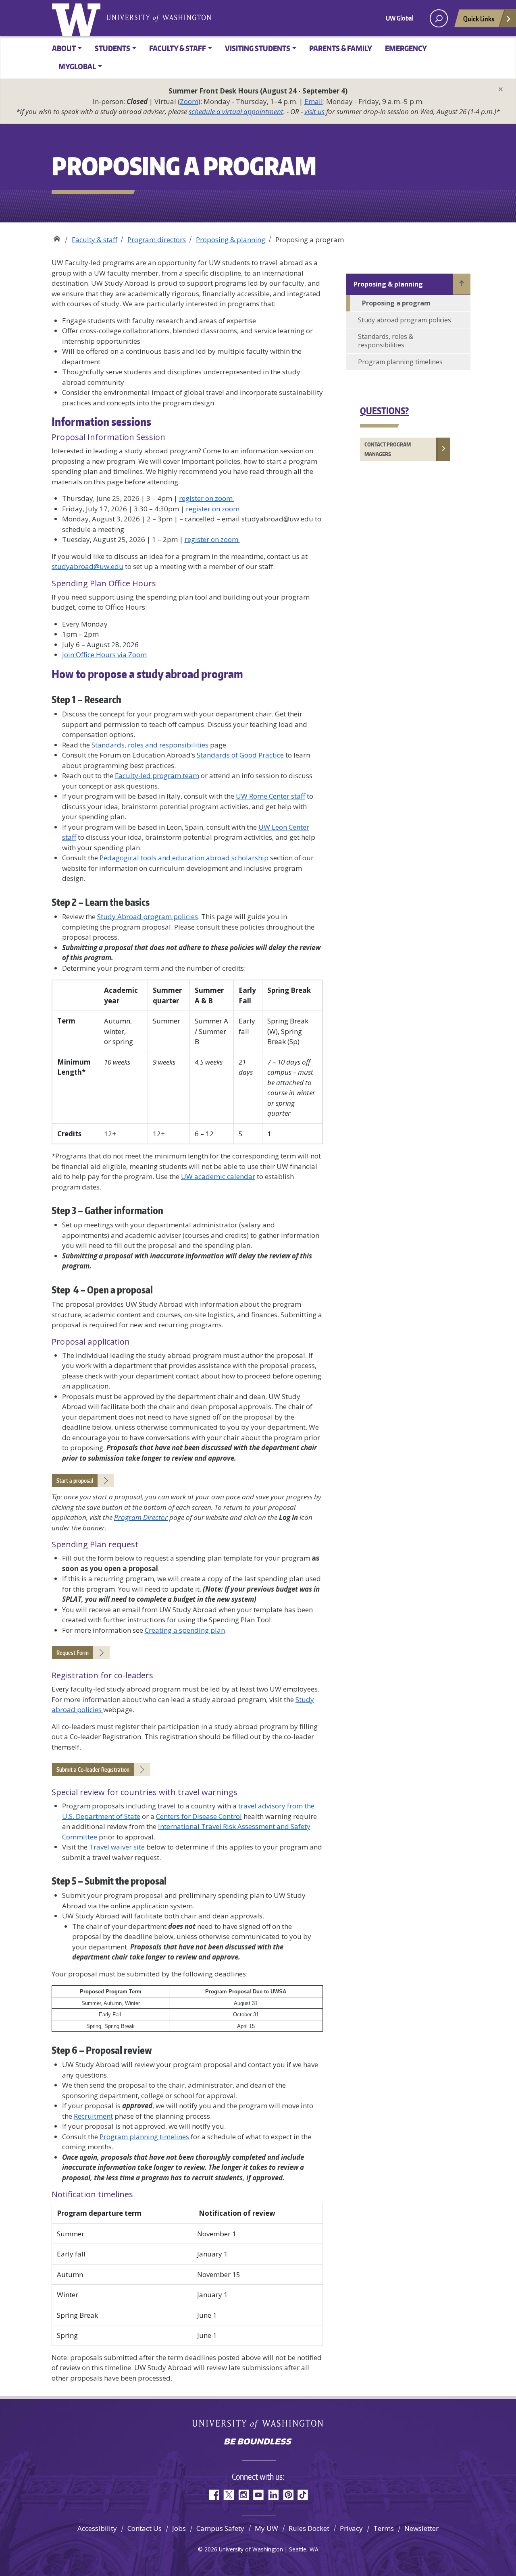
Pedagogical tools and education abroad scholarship (184, 858)
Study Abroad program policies (148, 916)
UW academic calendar (218, 1176)
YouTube (258, 2495)
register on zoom (207, 498)
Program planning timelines (144, 2137)
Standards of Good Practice (240, 755)
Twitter (228, 2495)
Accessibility (97, 2528)
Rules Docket (309, 2528)
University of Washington (78, 18)
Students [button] (112, 48)
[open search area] (439, 18)
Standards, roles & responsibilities (386, 341)
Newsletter (421, 2528)
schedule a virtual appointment (236, 111)
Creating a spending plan (185, 1630)
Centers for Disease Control (199, 1816)
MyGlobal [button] (77, 66)
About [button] (64, 48)
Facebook (213, 2495)
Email (314, 101)
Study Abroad (57, 237)
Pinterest (288, 2495)
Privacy (351, 2528)
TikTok (303, 2495)
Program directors (157, 240)
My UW (266, 2528)
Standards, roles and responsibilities (150, 745)
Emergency (406, 48)
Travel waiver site (117, 1847)
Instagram (243, 2495)
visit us (314, 111)
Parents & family (341, 48)
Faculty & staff (95, 240)
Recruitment (93, 2116)
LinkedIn (273, 2495)
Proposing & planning (231, 240)
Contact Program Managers (388, 449)
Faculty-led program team (157, 775)
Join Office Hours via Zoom (104, 655)
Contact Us (145, 2528)
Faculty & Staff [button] (178, 48)
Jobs (179, 2528)
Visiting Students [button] (258, 48)
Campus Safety (220, 2528)
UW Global (400, 18)
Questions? (384, 411)
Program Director (141, 1517)
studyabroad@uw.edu (87, 566)
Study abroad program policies (405, 320)
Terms (384, 2528)
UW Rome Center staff (270, 796)
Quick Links (479, 19)
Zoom (189, 101)
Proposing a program (396, 303)
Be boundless (258, 2442)
